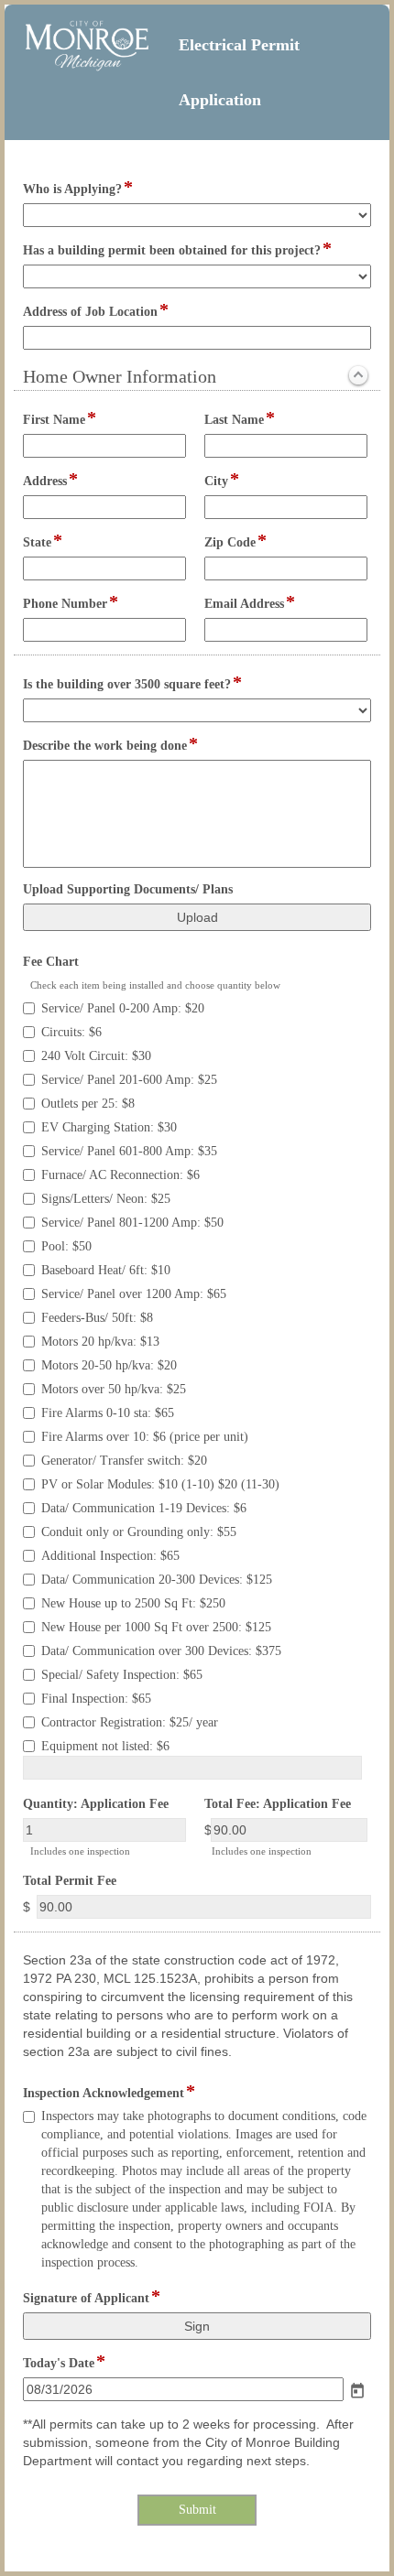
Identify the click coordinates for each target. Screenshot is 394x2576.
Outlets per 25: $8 (88, 1104)
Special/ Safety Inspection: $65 (122, 1675)
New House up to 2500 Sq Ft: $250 (133, 1603)
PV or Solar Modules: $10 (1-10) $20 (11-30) (160, 1484)
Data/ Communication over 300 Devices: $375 (161, 1651)
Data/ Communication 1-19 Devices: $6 (144, 1508)
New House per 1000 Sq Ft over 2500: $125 (156, 1627)
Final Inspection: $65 (96, 1699)
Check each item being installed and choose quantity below (155, 985)
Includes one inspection (80, 1851)
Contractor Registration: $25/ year (130, 1722)
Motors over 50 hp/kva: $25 (114, 1389)
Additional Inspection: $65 (110, 1556)
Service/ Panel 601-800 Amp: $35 (129, 1151)
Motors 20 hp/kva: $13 (100, 1342)
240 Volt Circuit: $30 (96, 1056)
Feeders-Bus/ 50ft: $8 (97, 1318)
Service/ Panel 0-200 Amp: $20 (123, 1008)
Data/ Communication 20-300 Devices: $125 (157, 1580)
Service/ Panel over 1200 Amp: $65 (134, 1294)
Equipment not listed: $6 (105, 1746)
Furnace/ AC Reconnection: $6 (120, 1175)
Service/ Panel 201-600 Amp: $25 (129, 1080)
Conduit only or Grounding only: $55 (139, 1532)
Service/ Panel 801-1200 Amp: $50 (132, 1223)
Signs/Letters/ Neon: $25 (106, 1199)
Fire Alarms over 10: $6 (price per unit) (145, 1437)
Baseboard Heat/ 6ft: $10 (106, 1270)
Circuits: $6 (71, 1032)
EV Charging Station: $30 (109, 1127)
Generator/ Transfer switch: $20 (124, 1461)
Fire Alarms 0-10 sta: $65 (108, 1413)
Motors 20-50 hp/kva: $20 (109, 1365)
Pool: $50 (66, 1246)
